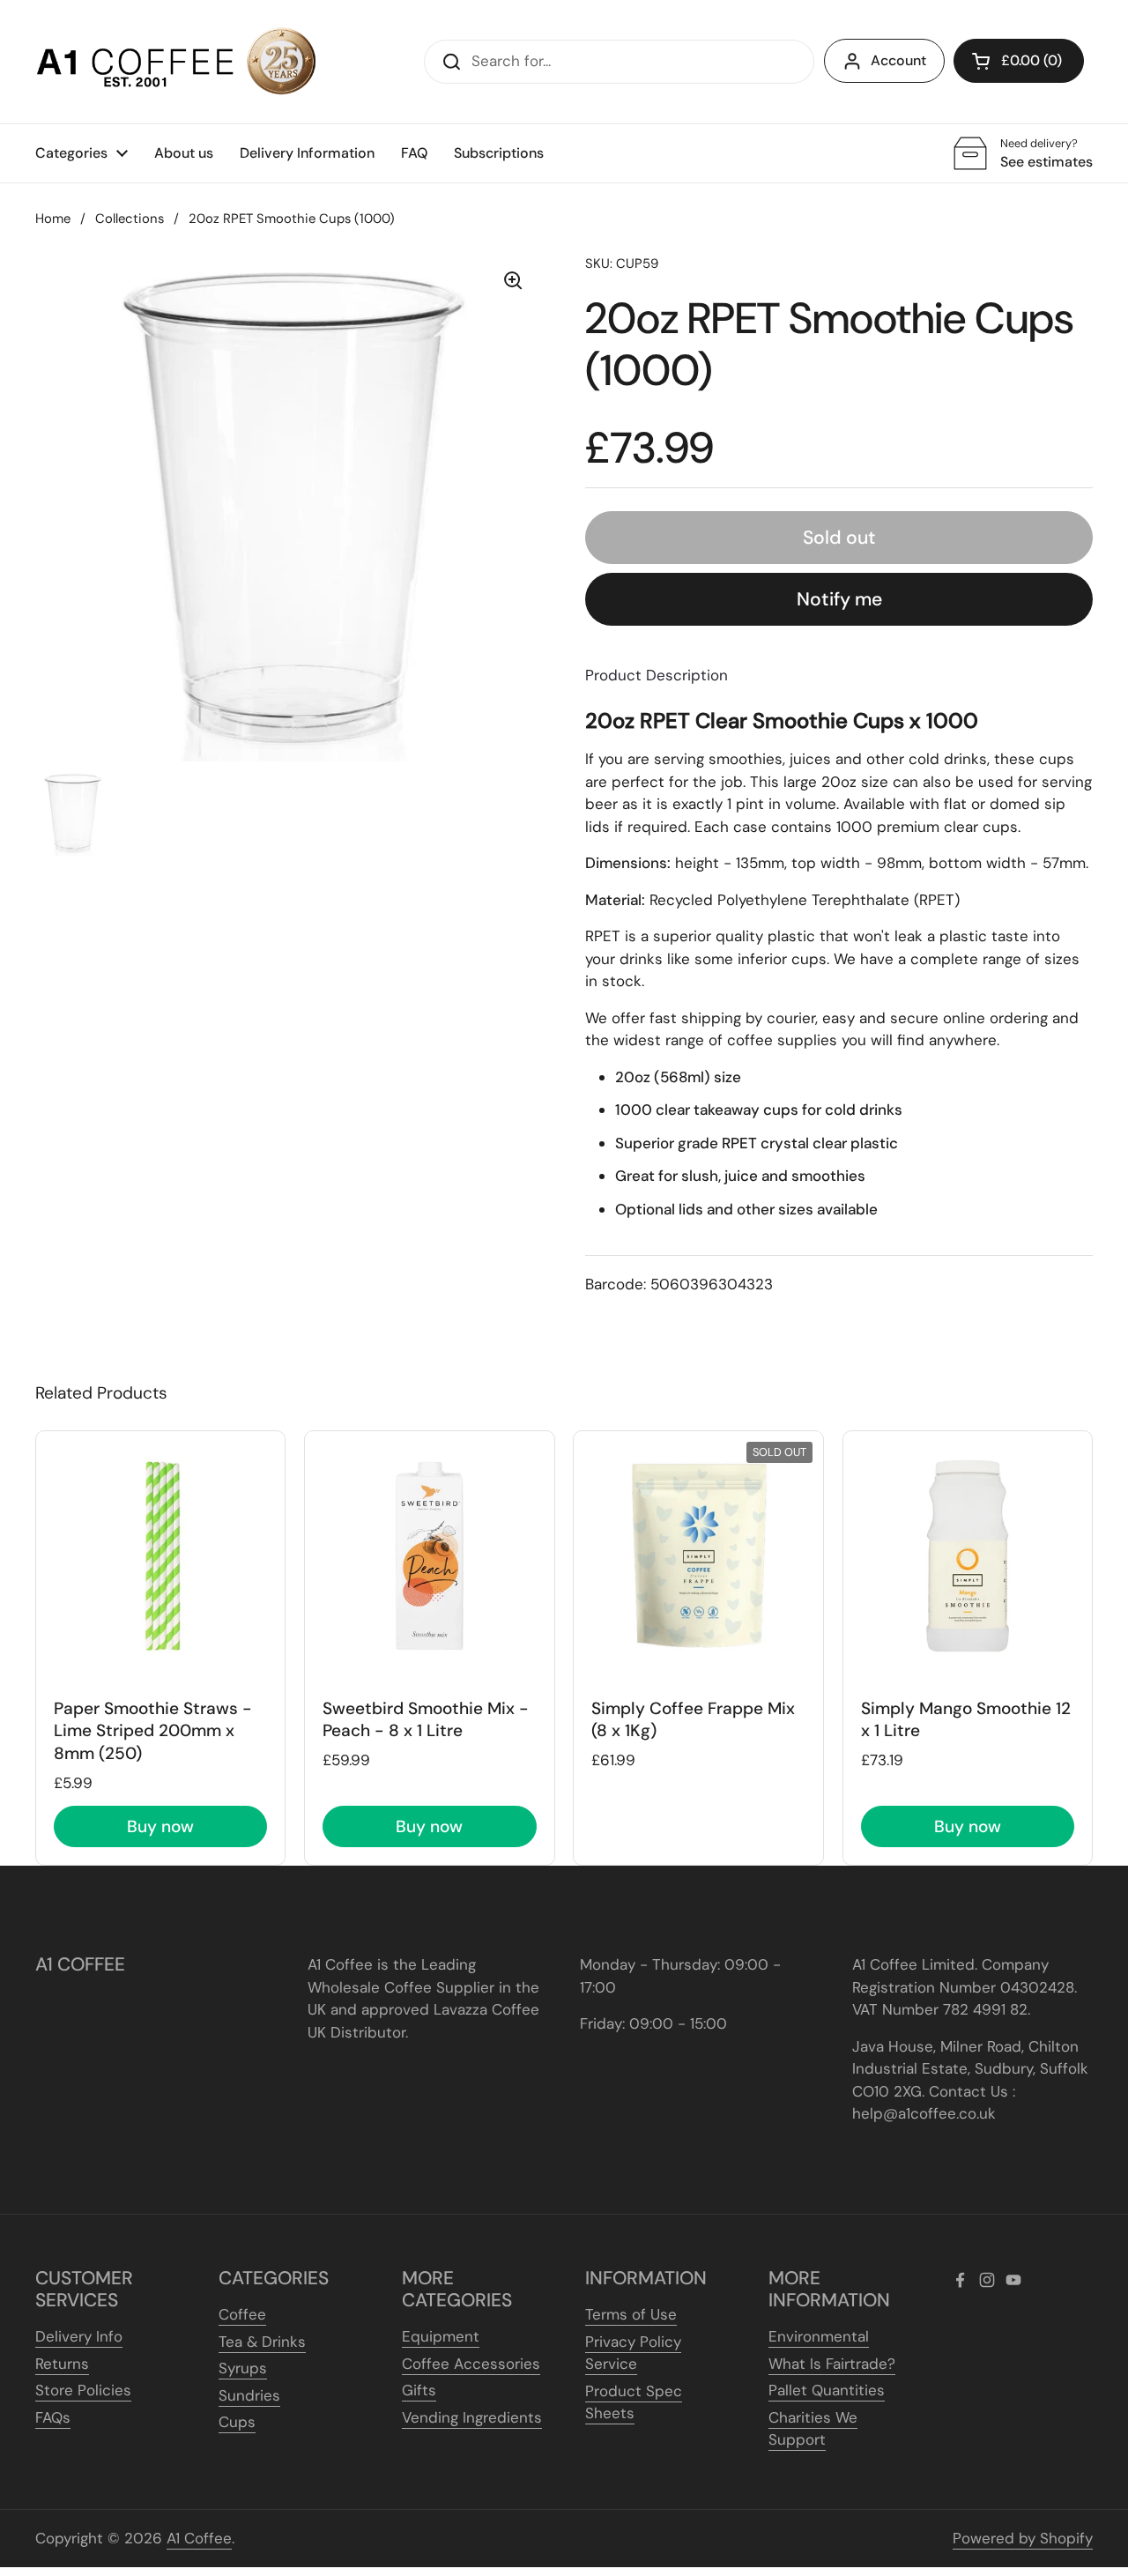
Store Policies (83, 2390)
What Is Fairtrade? (832, 2364)
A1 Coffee (199, 2538)
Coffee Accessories (471, 2364)
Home (53, 219)
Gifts (419, 2390)
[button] (1019, 61)
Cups (237, 2422)
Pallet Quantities (827, 2390)
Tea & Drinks (262, 2342)
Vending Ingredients (472, 2417)
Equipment (441, 2336)
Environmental (819, 2336)
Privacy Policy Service (633, 2353)
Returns (62, 2364)
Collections (130, 219)
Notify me (839, 599)
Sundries (249, 2395)
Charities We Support (813, 2429)
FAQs (53, 2417)
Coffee (242, 2314)
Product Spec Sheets (634, 2402)
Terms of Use (631, 2314)
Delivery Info (79, 2336)
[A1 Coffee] (176, 62)
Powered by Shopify (1023, 2538)
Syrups (243, 2368)
